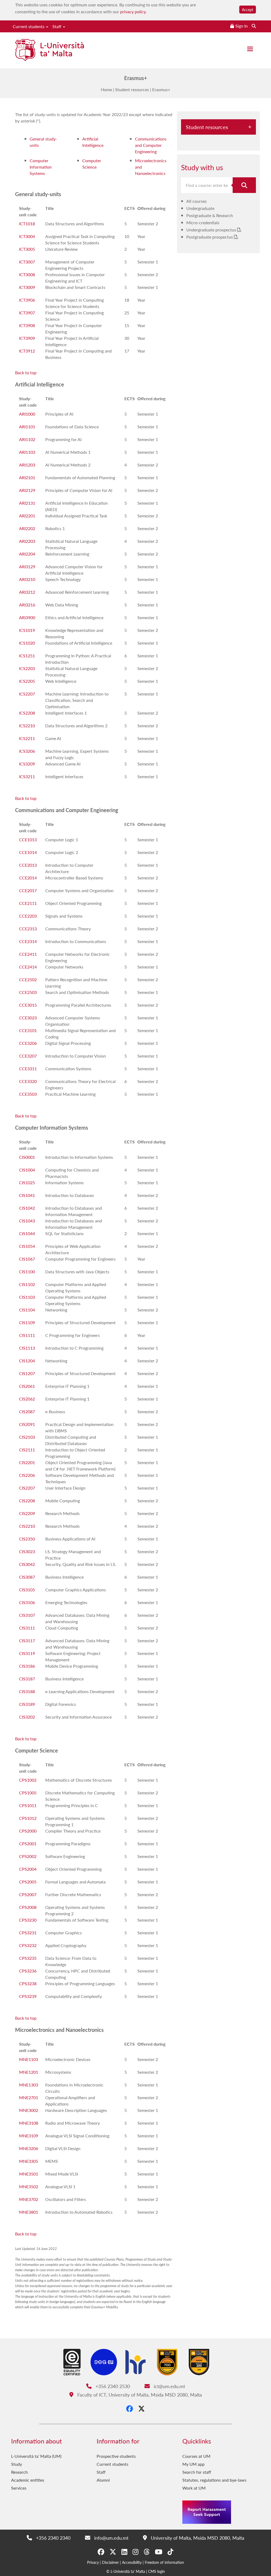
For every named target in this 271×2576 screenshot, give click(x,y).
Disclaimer (110, 2562)
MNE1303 (29, 2085)
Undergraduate (200, 208)
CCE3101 (28, 1030)
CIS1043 (27, 1221)
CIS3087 (27, 1577)
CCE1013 (28, 840)
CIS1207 (27, 1373)
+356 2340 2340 (52, 2538)
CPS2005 (28, 1882)
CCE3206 (28, 1043)
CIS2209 (27, 1513)
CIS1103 (27, 1297)
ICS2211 (27, 738)
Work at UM (194, 2488)
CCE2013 (28, 865)
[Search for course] (244, 185)
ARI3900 (27, 617)
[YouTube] (159, 2552)
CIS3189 (27, 1704)
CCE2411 (28, 954)
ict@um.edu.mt (169, 2386)
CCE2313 (28, 929)
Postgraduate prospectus (210, 237)
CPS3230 (28, 1920)
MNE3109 (29, 2136)
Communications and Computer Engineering (151, 145)
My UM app (193, 2464)
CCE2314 (28, 941)
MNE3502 (29, 2187)
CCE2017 (28, 890)
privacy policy (133, 12)
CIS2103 (27, 1437)
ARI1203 (27, 465)
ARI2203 (27, 541)
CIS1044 (27, 1233)
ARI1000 (27, 414)
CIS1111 (27, 1335)
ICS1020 (27, 643)
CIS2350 (27, 1539)
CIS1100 (27, 1272)
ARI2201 (27, 516)
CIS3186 (27, 1666)
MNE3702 (29, 2199)
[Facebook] (130, 2408)
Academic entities (28, 2480)
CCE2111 (28, 903)
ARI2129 (27, 490)
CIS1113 (27, 1348)
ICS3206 (27, 751)
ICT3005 (27, 249)
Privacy (93, 2562)
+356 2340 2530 (112, 2386)
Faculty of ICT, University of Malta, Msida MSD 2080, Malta (139, 2395)
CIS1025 (27, 1183)
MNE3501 (29, 2174)
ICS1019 (27, 630)
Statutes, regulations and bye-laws (214, 2480)
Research (19, 2472)
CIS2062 (27, 1399)
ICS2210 (27, 726)
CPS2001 (28, 1844)
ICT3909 (27, 338)
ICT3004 (27, 236)
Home (106, 89)
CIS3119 (27, 1653)
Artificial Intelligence (93, 142)
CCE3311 (28, 1069)
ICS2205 (27, 681)
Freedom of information (164, 2562)
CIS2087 (27, 1412)
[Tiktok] (170, 2552)
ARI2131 (27, 503)
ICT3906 (27, 300)
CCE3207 (28, 1056)
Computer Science (92, 164)
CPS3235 (28, 1958)
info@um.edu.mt (110, 2538)
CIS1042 (27, 1208)
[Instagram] (135, 2552)
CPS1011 (28, 1805)
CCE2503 (28, 992)
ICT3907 (27, 313)
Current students (29, 26)
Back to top (26, 373)
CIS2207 (27, 1488)
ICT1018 (27, 224)
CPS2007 (28, 1894)
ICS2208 (27, 713)
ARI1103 (27, 452)
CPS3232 (28, 1945)
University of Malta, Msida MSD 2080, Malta (197, 2538)
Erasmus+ (161, 89)
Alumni (103, 2480)
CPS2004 (28, 1869)
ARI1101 (27, 427)
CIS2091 (27, 1424)
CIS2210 (27, 1526)
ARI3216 (27, 605)
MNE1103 (29, 2059)
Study (17, 2464)
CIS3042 (27, 1564)
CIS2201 (27, 1462)
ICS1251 (27, 656)
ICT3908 (27, 325)
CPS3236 (28, 1971)
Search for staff (197, 2472)
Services (19, 2488)
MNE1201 (29, 2072)
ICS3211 (27, 776)
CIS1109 (27, 1322)
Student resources (132, 89)
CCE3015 (28, 1005)
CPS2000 (28, 1831)
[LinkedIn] (124, 2552)
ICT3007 (27, 262)
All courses (197, 201)
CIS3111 (27, 1628)
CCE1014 (28, 852)
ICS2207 (27, 694)
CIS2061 (27, 1386)
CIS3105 (27, 1590)
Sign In (241, 26)
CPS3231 (28, 1933)
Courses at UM (196, 2456)
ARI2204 (27, 554)
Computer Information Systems (41, 167)
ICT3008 (27, 274)
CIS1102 (27, 1284)
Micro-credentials (203, 223)
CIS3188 (27, 1691)
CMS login (157, 2571)
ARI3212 (27, 592)
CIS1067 (27, 1259)
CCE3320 (28, 1081)
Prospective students (116, 2456)
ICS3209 (27, 764)
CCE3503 (28, 1094)
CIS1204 (27, 1361)
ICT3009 (27, 287)
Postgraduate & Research (210, 215)
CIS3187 (27, 1679)
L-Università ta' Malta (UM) (36, 2456)
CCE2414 (28, 967)
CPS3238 (28, 1983)
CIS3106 (27, 1602)
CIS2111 (27, 1450)
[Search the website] (254, 26)
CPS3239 (28, 1996)
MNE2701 (29, 2097)
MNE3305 (29, 2161)
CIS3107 (27, 1615)
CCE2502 (28, 979)
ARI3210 (27, 579)
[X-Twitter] (141, 2408)
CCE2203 (28, 916)
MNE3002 (29, 2110)
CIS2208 (27, 1501)
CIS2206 (27, 1475)
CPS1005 (28, 1793)
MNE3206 (29, 2148)
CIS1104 (27, 1310)
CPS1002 (28, 1780)
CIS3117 (27, 1641)
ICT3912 (27, 351)
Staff (57, 26)
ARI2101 (27, 477)
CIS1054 (27, 1246)
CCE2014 (28, 878)
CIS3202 (27, 1717)
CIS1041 (27, 1195)
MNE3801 (29, 2212)
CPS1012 (28, 1818)
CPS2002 (28, 1856)
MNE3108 (29, 2123)
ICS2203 (27, 668)
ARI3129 (27, 567)
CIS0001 (27, 1157)
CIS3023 (27, 1551)
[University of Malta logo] (49, 51)
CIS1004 (27, 1170)
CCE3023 (28, 1018)
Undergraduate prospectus (212, 230)
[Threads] (147, 2552)
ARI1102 (27, 439)
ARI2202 (27, 528)
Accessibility (132, 2562)
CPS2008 (28, 1907)
